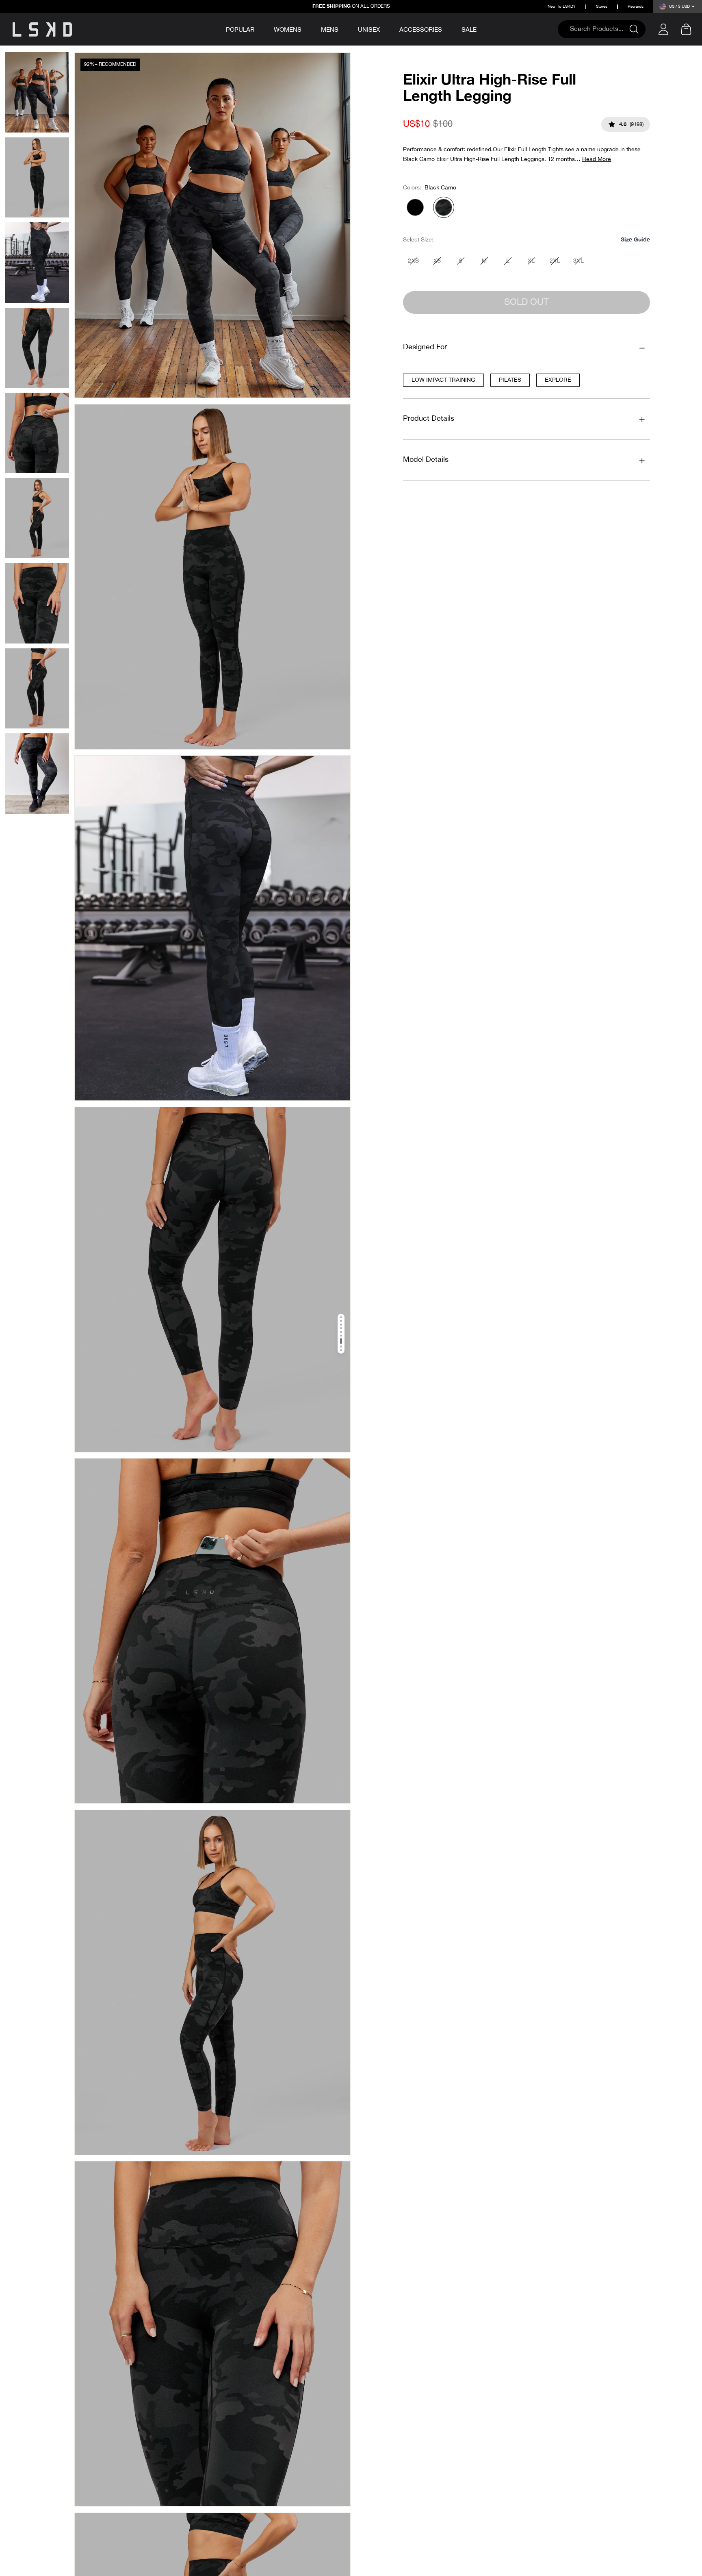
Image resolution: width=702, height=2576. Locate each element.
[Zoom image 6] (212, 1983)
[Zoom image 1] (212, 225)
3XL (578, 261)
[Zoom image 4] (212, 1280)
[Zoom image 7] (212, 2334)
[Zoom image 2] (212, 577)
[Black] (415, 207)
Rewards (636, 7)
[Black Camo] (444, 207)
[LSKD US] (42, 29)
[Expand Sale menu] (482, 28)
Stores (602, 7)
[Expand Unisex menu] (386, 28)
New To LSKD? (562, 7)
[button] (635, 240)
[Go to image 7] (341, 1341)
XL (531, 261)
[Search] (637, 29)
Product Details (429, 419)
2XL (555, 261)
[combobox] (598, 29)
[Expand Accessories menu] (448, 28)
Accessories (421, 30)
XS (437, 261)
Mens (330, 30)
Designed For (425, 347)
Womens (288, 30)
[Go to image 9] (341, 1350)
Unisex (369, 30)
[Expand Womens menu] (307, 28)
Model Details (426, 460)
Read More (597, 159)
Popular (240, 30)
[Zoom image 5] (212, 1631)
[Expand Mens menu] (344, 28)
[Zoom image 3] (212, 928)
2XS (413, 261)
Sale (469, 30)
